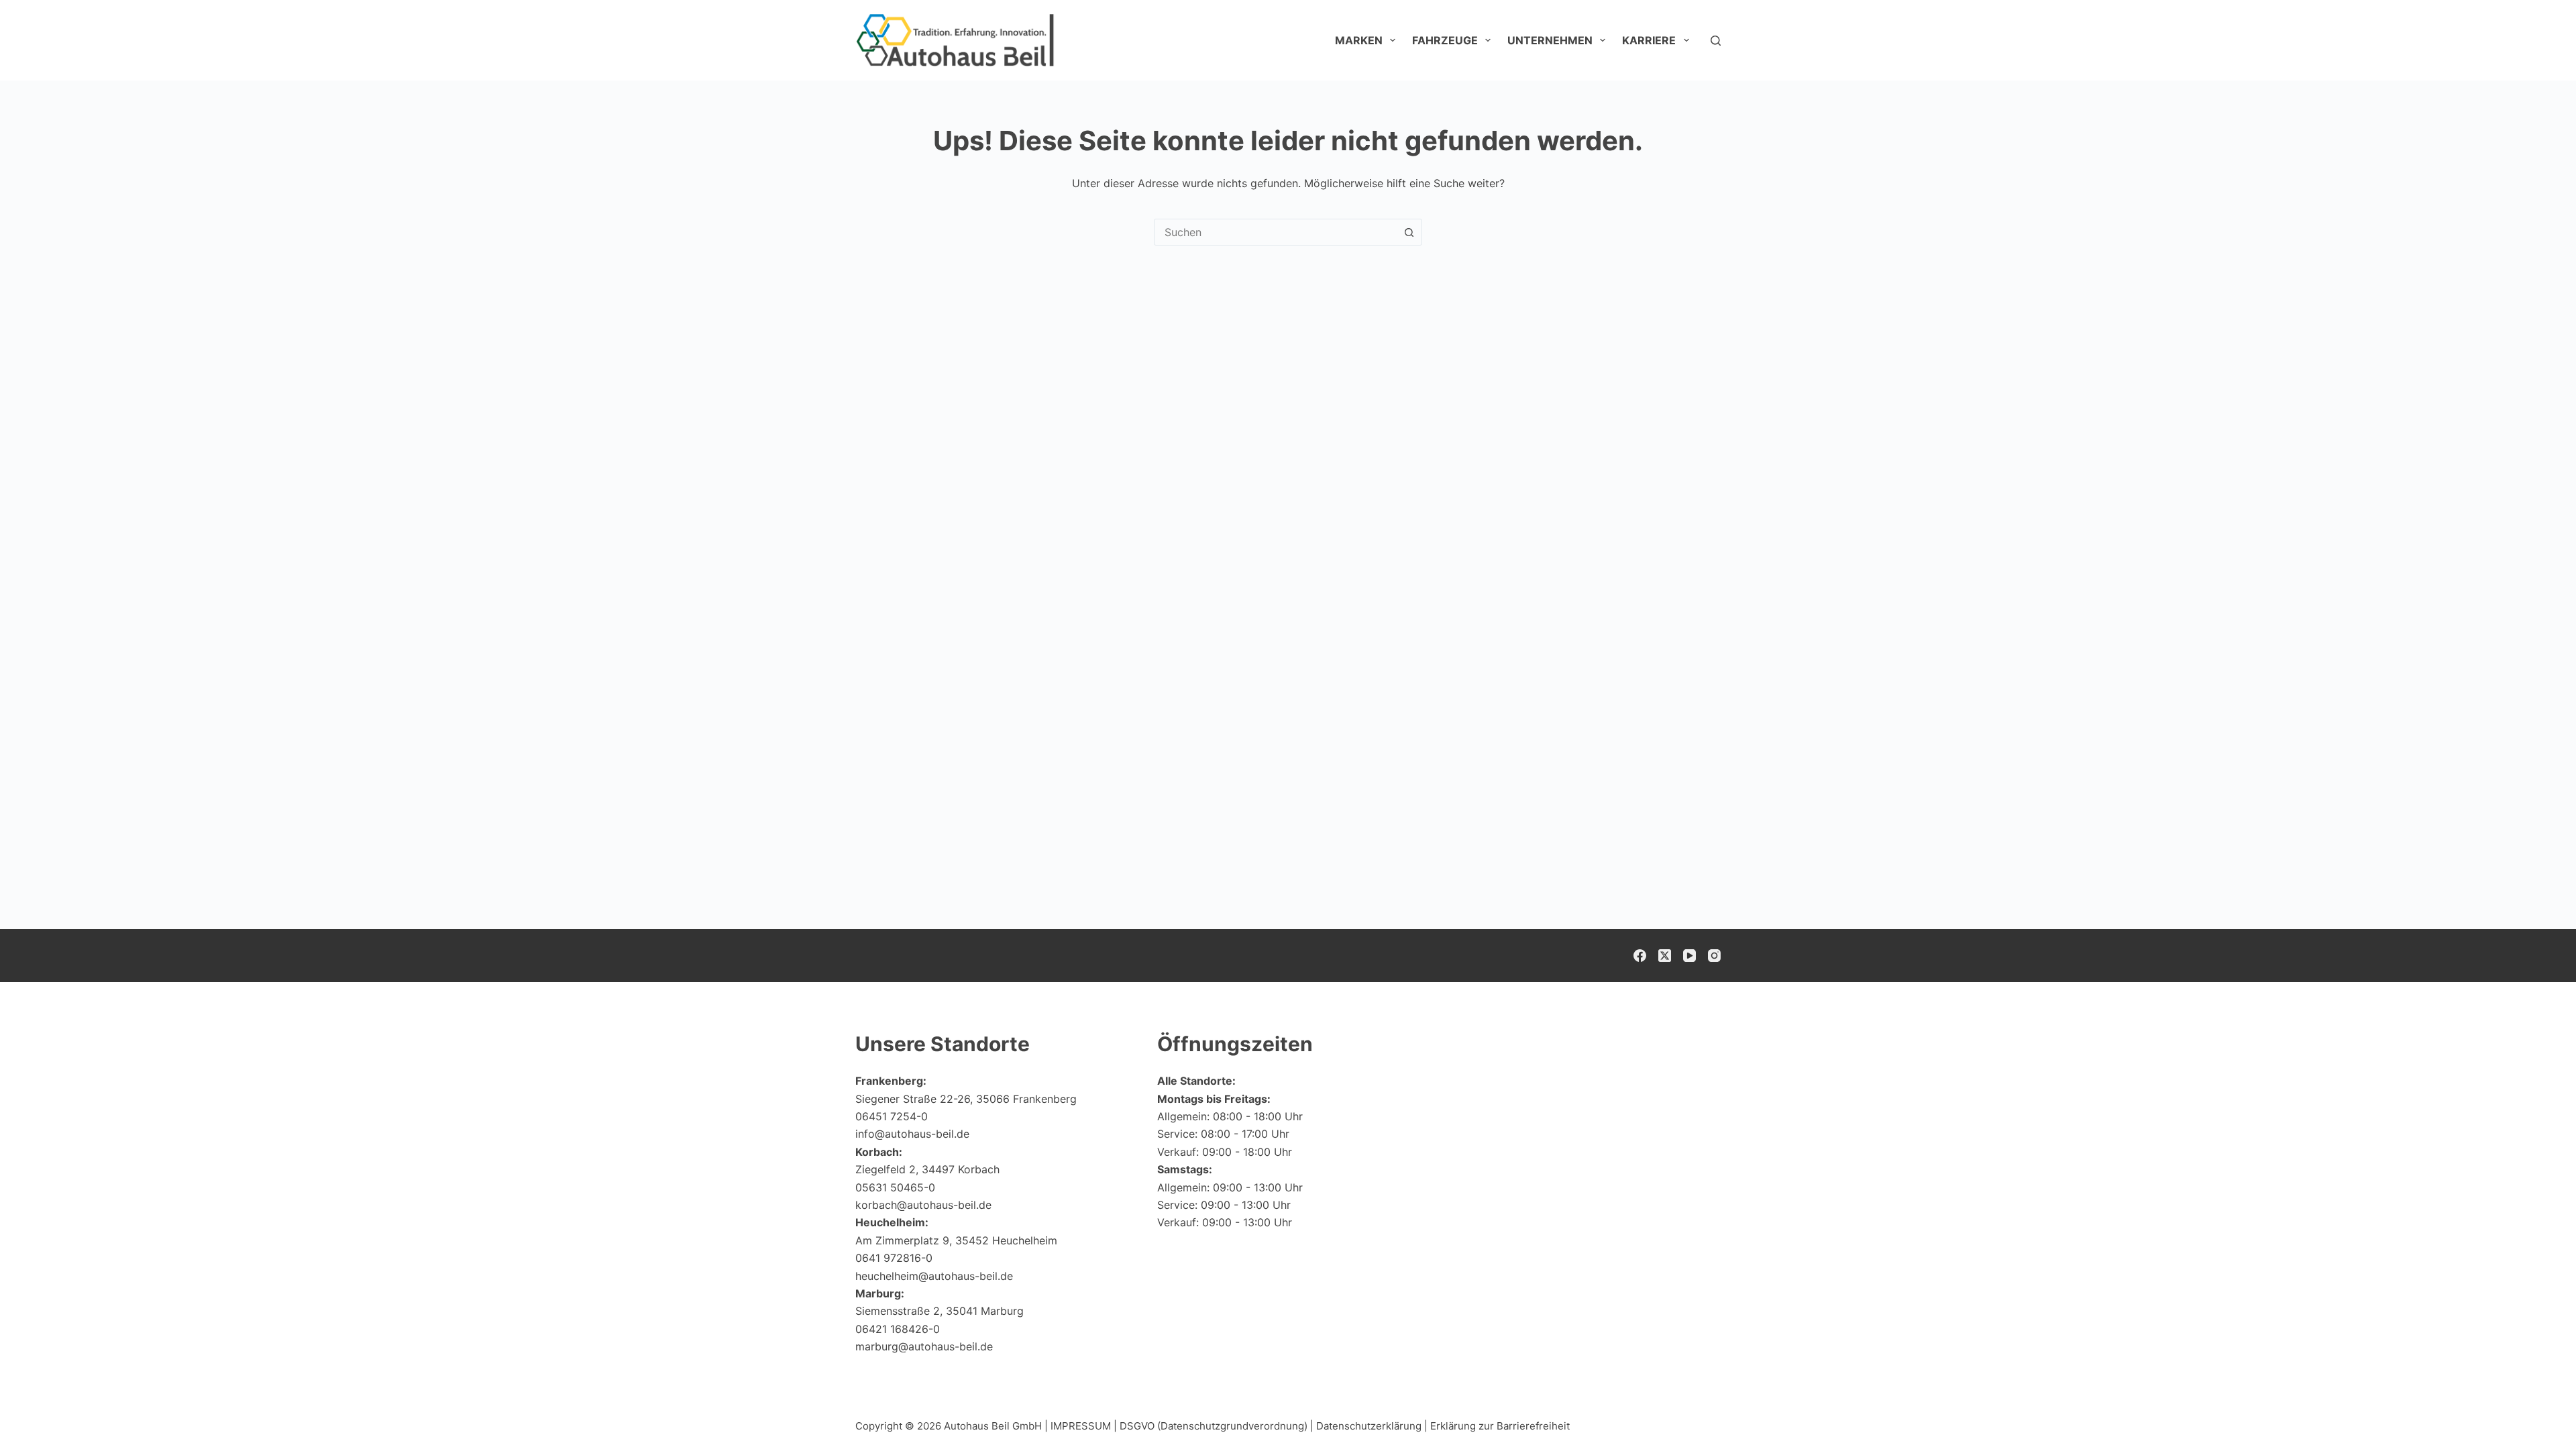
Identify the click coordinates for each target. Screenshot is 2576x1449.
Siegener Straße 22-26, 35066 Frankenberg (966, 1099)
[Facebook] (1640, 956)
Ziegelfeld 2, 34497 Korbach (927, 1169)
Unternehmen (1550, 40)
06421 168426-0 (898, 1329)
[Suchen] (1716, 41)
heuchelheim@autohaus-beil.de (934, 1276)
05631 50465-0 (895, 1187)
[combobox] (1275, 232)
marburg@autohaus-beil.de (924, 1346)
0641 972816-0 (894, 1258)
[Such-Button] (1409, 232)
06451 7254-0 (892, 1116)
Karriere (1649, 40)
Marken (1359, 40)
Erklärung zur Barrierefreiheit (1500, 1426)
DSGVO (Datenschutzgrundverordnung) (1214, 1426)
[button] (2533, 1412)
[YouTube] (1689, 956)
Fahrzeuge (1445, 40)
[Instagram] (1714, 956)
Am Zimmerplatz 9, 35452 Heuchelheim (956, 1240)
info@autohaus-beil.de (912, 1134)
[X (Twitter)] (1665, 956)
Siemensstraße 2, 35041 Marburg (940, 1311)
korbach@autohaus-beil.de (923, 1205)
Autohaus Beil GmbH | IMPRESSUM (1027, 1426)
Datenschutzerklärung (1369, 1426)
